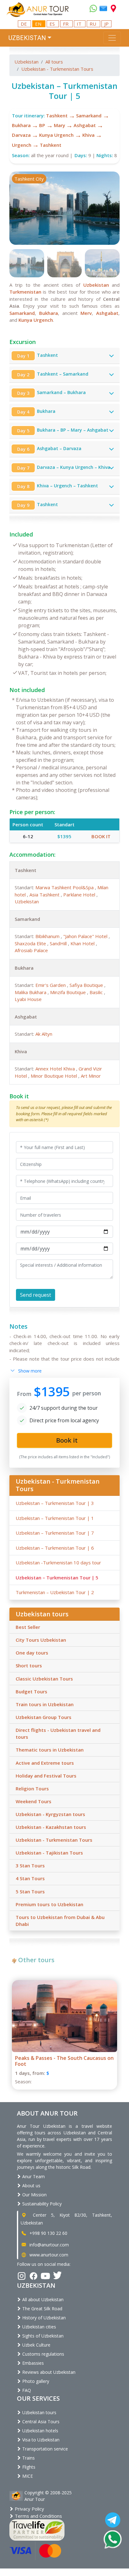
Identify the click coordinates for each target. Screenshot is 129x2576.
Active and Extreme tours (45, 1763)
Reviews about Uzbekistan (48, 2372)
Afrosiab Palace (31, 950)
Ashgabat (85, 125)
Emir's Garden (51, 985)
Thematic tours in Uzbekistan (50, 1750)
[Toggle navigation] (112, 38)
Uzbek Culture (36, 2345)
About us (31, 2186)
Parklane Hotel (80, 895)
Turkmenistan (25, 292)
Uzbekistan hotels (40, 2431)
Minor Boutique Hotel (54, 1076)
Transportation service (44, 2449)
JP (106, 24)
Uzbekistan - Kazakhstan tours (51, 1827)
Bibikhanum (48, 936)
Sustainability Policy (41, 2204)
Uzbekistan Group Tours (44, 1717)
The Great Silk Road (42, 2309)
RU (93, 24)
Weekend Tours (34, 1801)
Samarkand (89, 115)
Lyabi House (28, 999)
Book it (101, 836)
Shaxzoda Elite (31, 943)
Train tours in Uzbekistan (45, 1704)
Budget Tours (31, 1691)
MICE (27, 2476)
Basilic (97, 992)
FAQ (26, 2390)
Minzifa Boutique (69, 992)
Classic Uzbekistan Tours (44, 1679)
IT (80, 24)
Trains (28, 2458)
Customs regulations (43, 2354)
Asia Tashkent (45, 895)
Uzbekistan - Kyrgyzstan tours (50, 1814)
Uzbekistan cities (39, 2327)
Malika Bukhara (31, 992)
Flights (28, 2467)
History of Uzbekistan (43, 2318)
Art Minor (91, 1076)
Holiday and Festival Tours (46, 1776)
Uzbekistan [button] (27, 38)
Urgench (22, 145)
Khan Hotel (83, 943)
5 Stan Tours (30, 1891)
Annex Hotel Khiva (56, 1069)
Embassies (32, 2363)
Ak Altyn (44, 1034)
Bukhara (21, 125)
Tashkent (57, 115)
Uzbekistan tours (39, 2412)
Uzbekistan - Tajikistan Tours (49, 1853)
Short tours (29, 1665)
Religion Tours (32, 1788)
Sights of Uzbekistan (42, 2336)
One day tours (32, 1653)
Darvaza (21, 135)
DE (24, 24)
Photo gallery (35, 2381)
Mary (59, 125)
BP (42, 125)
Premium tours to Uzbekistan (49, 1904)
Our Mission (34, 2195)
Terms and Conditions (38, 2516)
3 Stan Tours (30, 1865)
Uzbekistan (26, 62)
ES (53, 24)
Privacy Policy (29, 2509)
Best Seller (28, 1627)
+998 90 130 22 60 (48, 2233)
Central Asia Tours (40, 2422)
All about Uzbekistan (42, 2299)
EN (39, 24)
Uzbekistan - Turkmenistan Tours (57, 69)
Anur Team (33, 2176)
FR (66, 24)
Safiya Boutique (87, 985)
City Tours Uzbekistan (41, 1640)
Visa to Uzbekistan (40, 2440)
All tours (54, 62)
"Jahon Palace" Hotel (86, 936)
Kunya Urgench (56, 135)
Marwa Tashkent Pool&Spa (65, 887)
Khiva (88, 135)
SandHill (59, 943)
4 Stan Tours (30, 1878)
